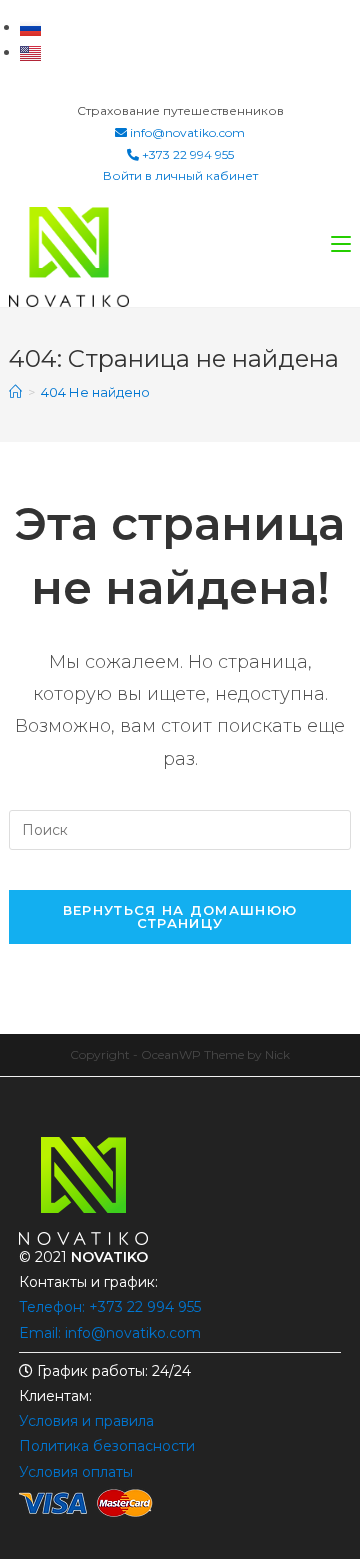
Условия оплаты (76, 1472)
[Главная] (15, 392)
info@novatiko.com (187, 132)
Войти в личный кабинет (180, 175)
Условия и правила (86, 1421)
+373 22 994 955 (186, 154)
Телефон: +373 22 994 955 (110, 1307)
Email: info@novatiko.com (110, 1333)
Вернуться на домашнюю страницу (180, 916)
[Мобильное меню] (341, 244)
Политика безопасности (107, 1446)
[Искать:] (180, 828)
